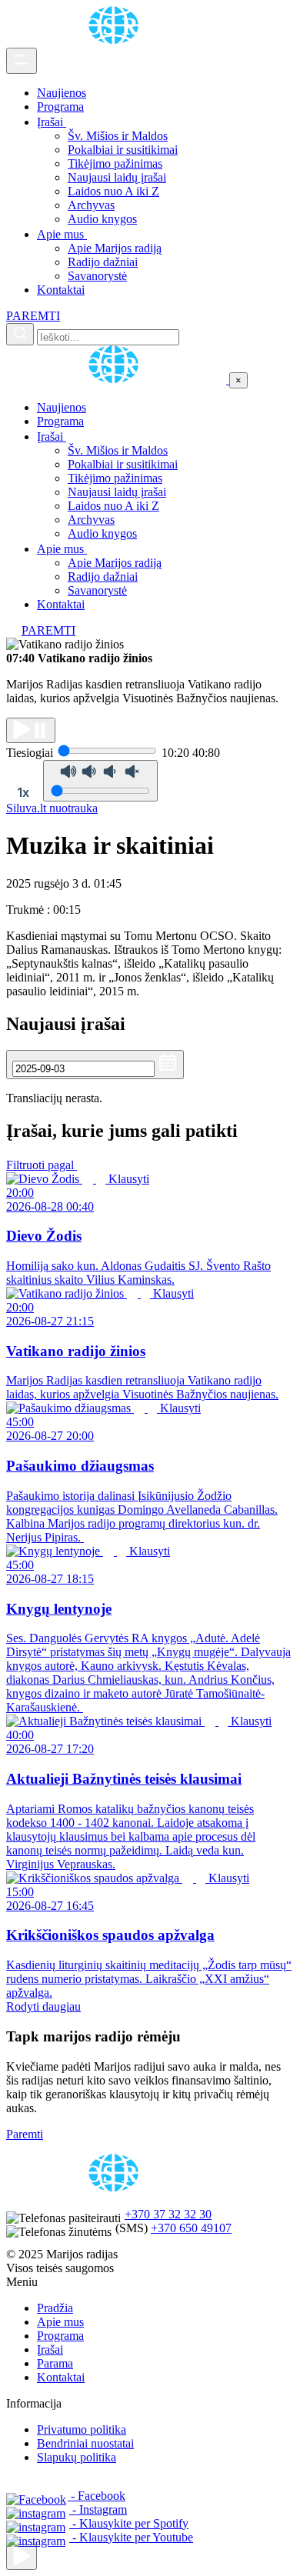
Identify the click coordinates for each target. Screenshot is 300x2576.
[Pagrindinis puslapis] (116, 40)
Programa (60, 107)
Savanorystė (97, 276)
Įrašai (52, 122)
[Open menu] (22, 61)
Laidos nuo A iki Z (113, 191)
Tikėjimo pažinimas (115, 163)
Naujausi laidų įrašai (117, 177)
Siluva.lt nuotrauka (52, 808)
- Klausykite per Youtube (131, 2537)
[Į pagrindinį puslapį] (118, 380)
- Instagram (98, 2509)
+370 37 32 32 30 (168, 2214)
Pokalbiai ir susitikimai (123, 150)
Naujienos (62, 93)
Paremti (25, 2134)
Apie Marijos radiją (115, 248)
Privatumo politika (82, 2429)
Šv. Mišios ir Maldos (118, 136)
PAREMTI (33, 316)
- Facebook (97, 2496)
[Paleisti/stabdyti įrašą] (31, 730)
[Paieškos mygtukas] (20, 334)
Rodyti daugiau (43, 2006)
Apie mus (62, 234)
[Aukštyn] (22, 2557)
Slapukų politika (77, 2457)
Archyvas (91, 205)
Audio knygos (102, 219)
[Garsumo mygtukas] (100, 781)
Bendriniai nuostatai (85, 2443)
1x (23, 792)
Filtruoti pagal (42, 1165)
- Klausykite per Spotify (129, 2523)
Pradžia (55, 2308)
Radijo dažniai (103, 262)
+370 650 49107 (191, 2228)
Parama (55, 2363)
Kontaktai (61, 290)
